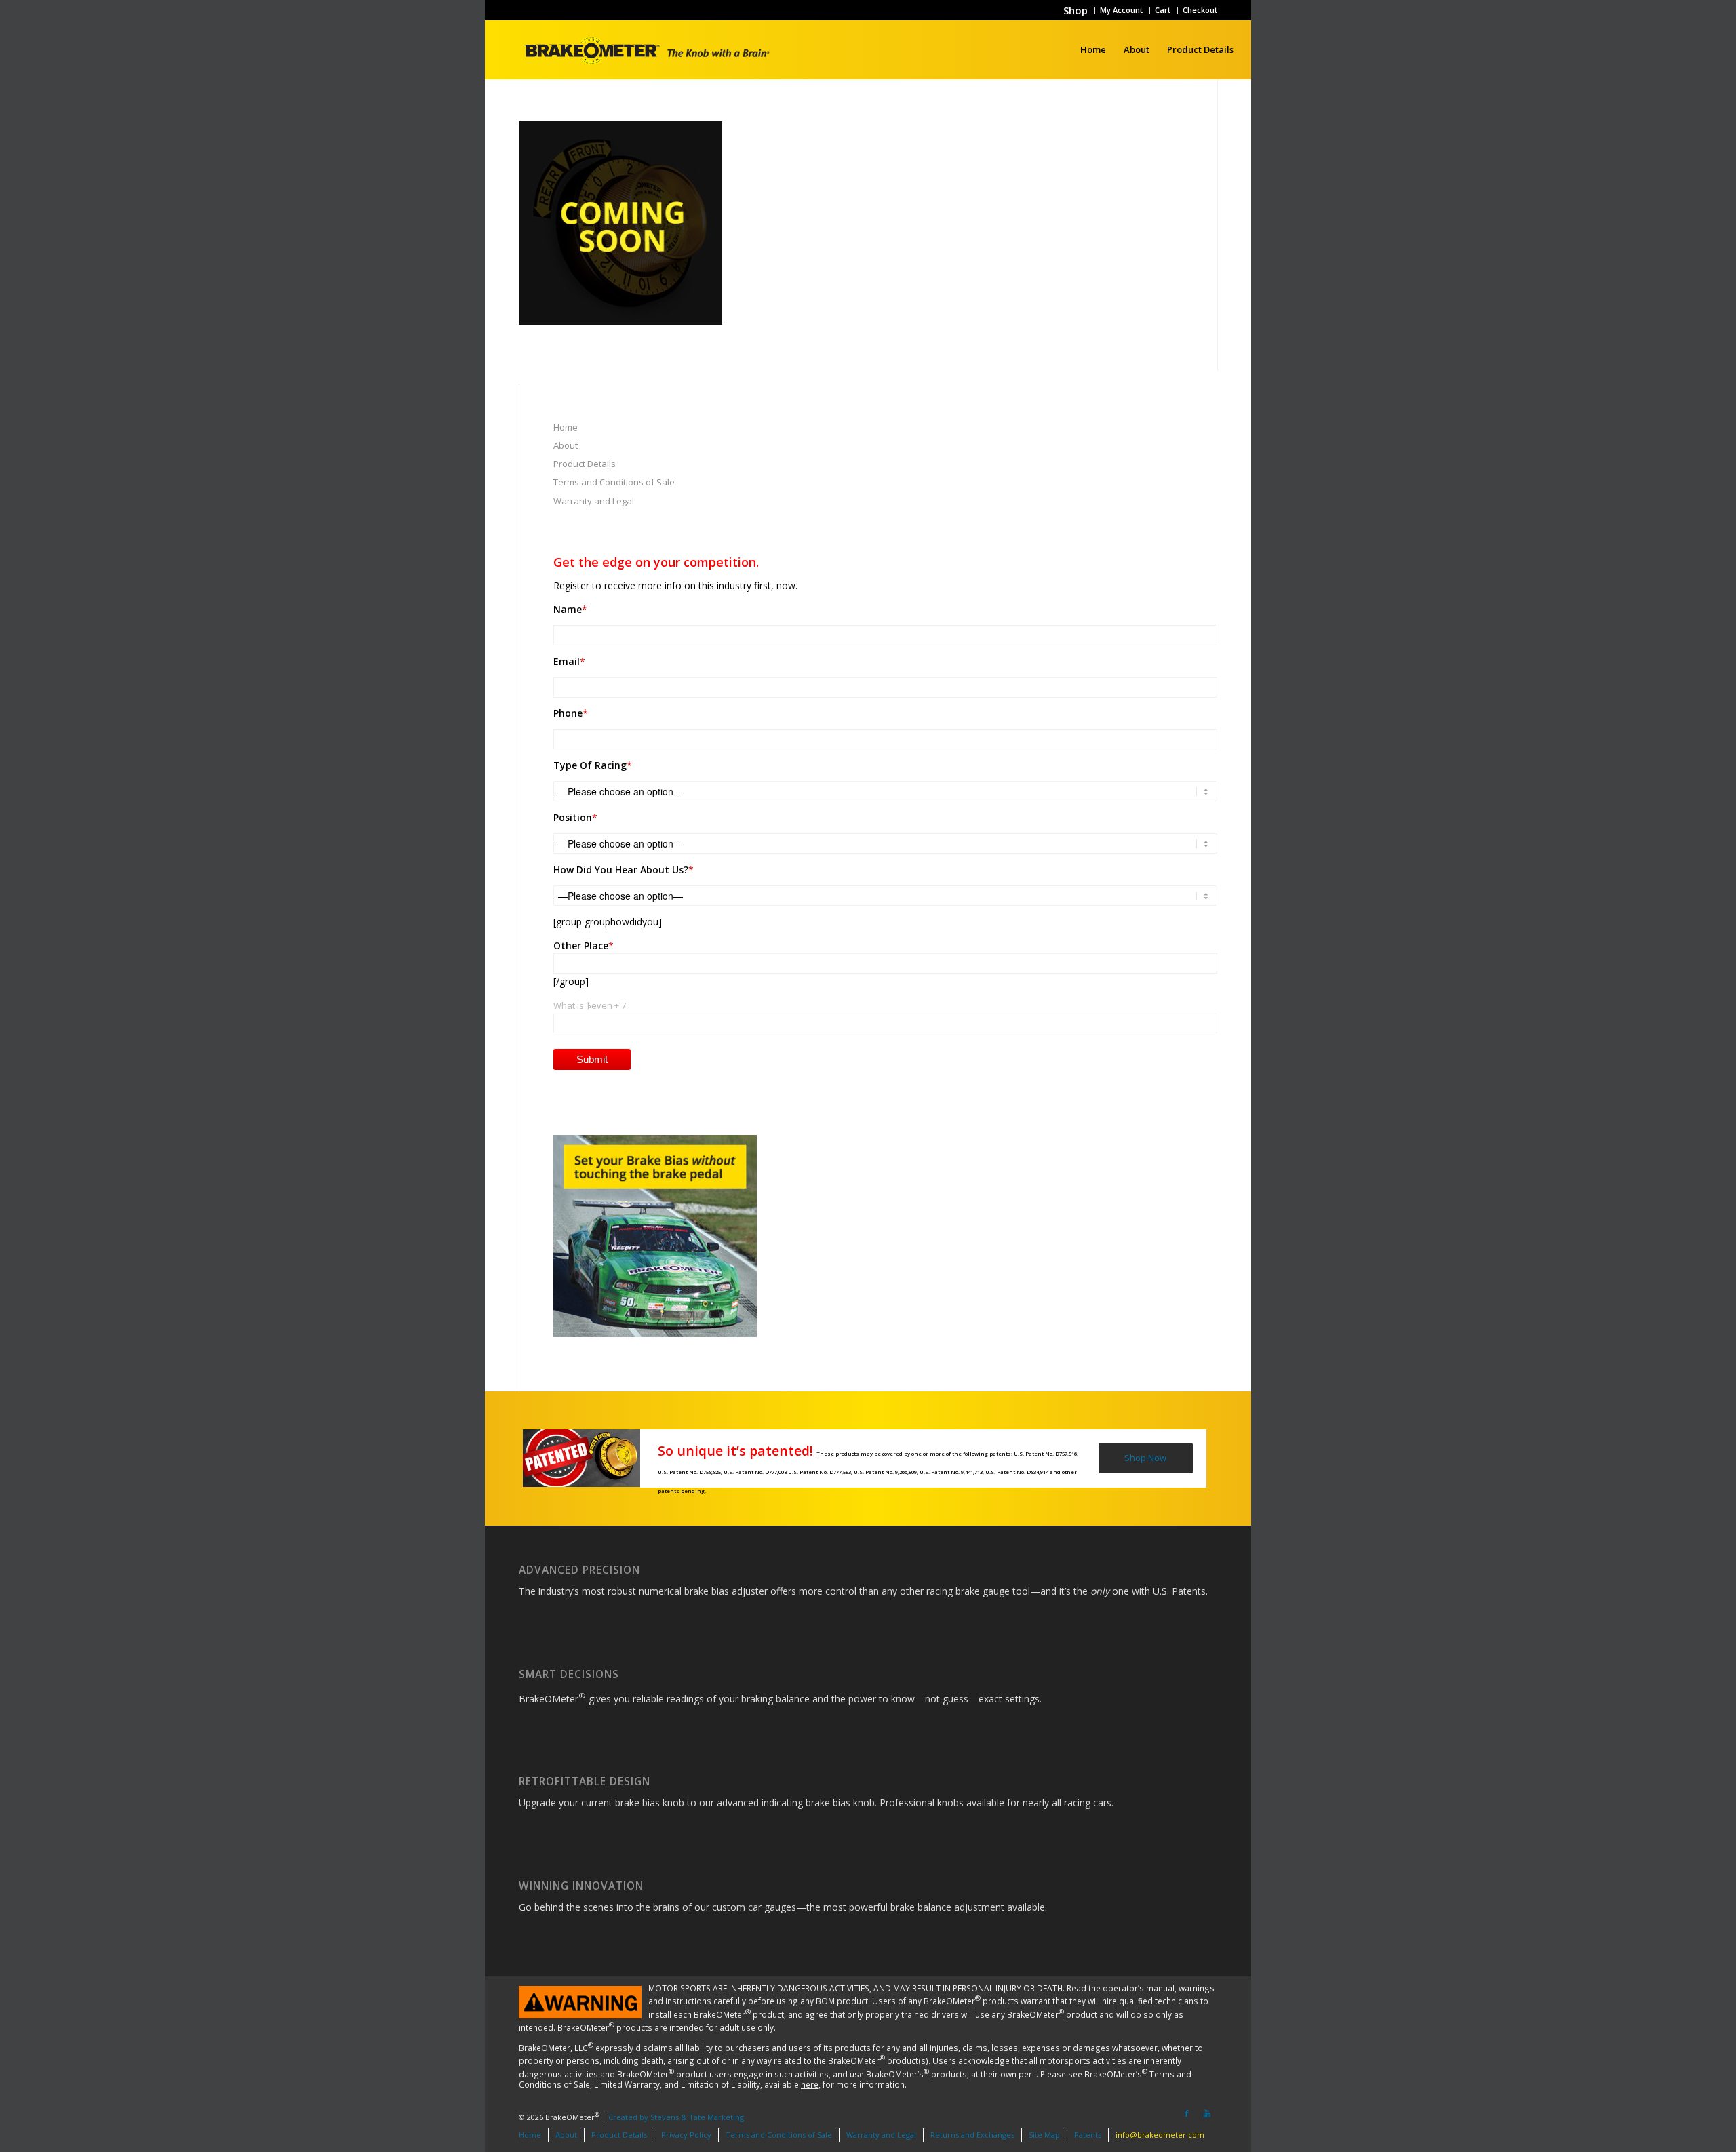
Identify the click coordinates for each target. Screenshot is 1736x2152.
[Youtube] (1207, 2113)
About (566, 445)
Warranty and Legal (594, 501)
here (810, 2084)
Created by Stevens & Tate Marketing (676, 2116)
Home (566, 427)
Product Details (585, 464)
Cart (1163, 10)
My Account (1121, 10)
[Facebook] (1187, 2113)
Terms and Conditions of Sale (614, 482)
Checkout (1200, 10)
